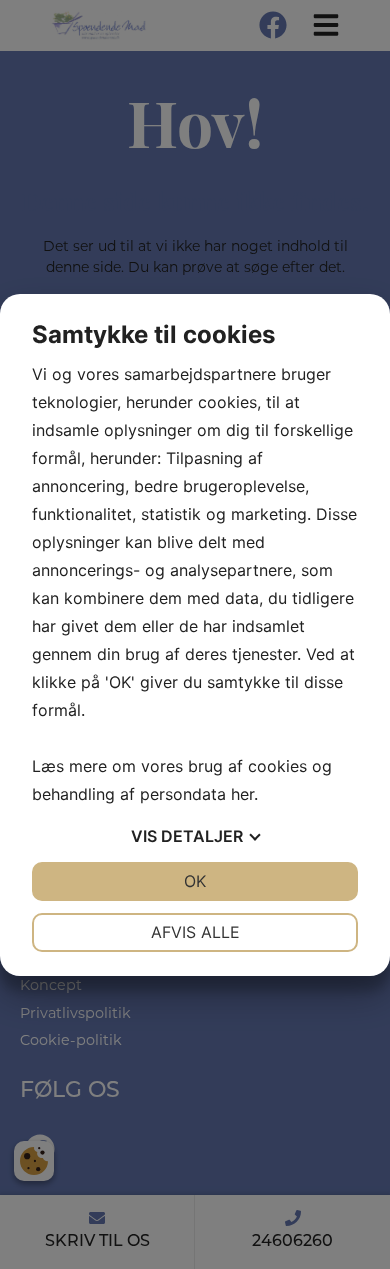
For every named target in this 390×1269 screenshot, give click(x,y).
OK (195, 881)
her (242, 794)
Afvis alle (195, 932)
